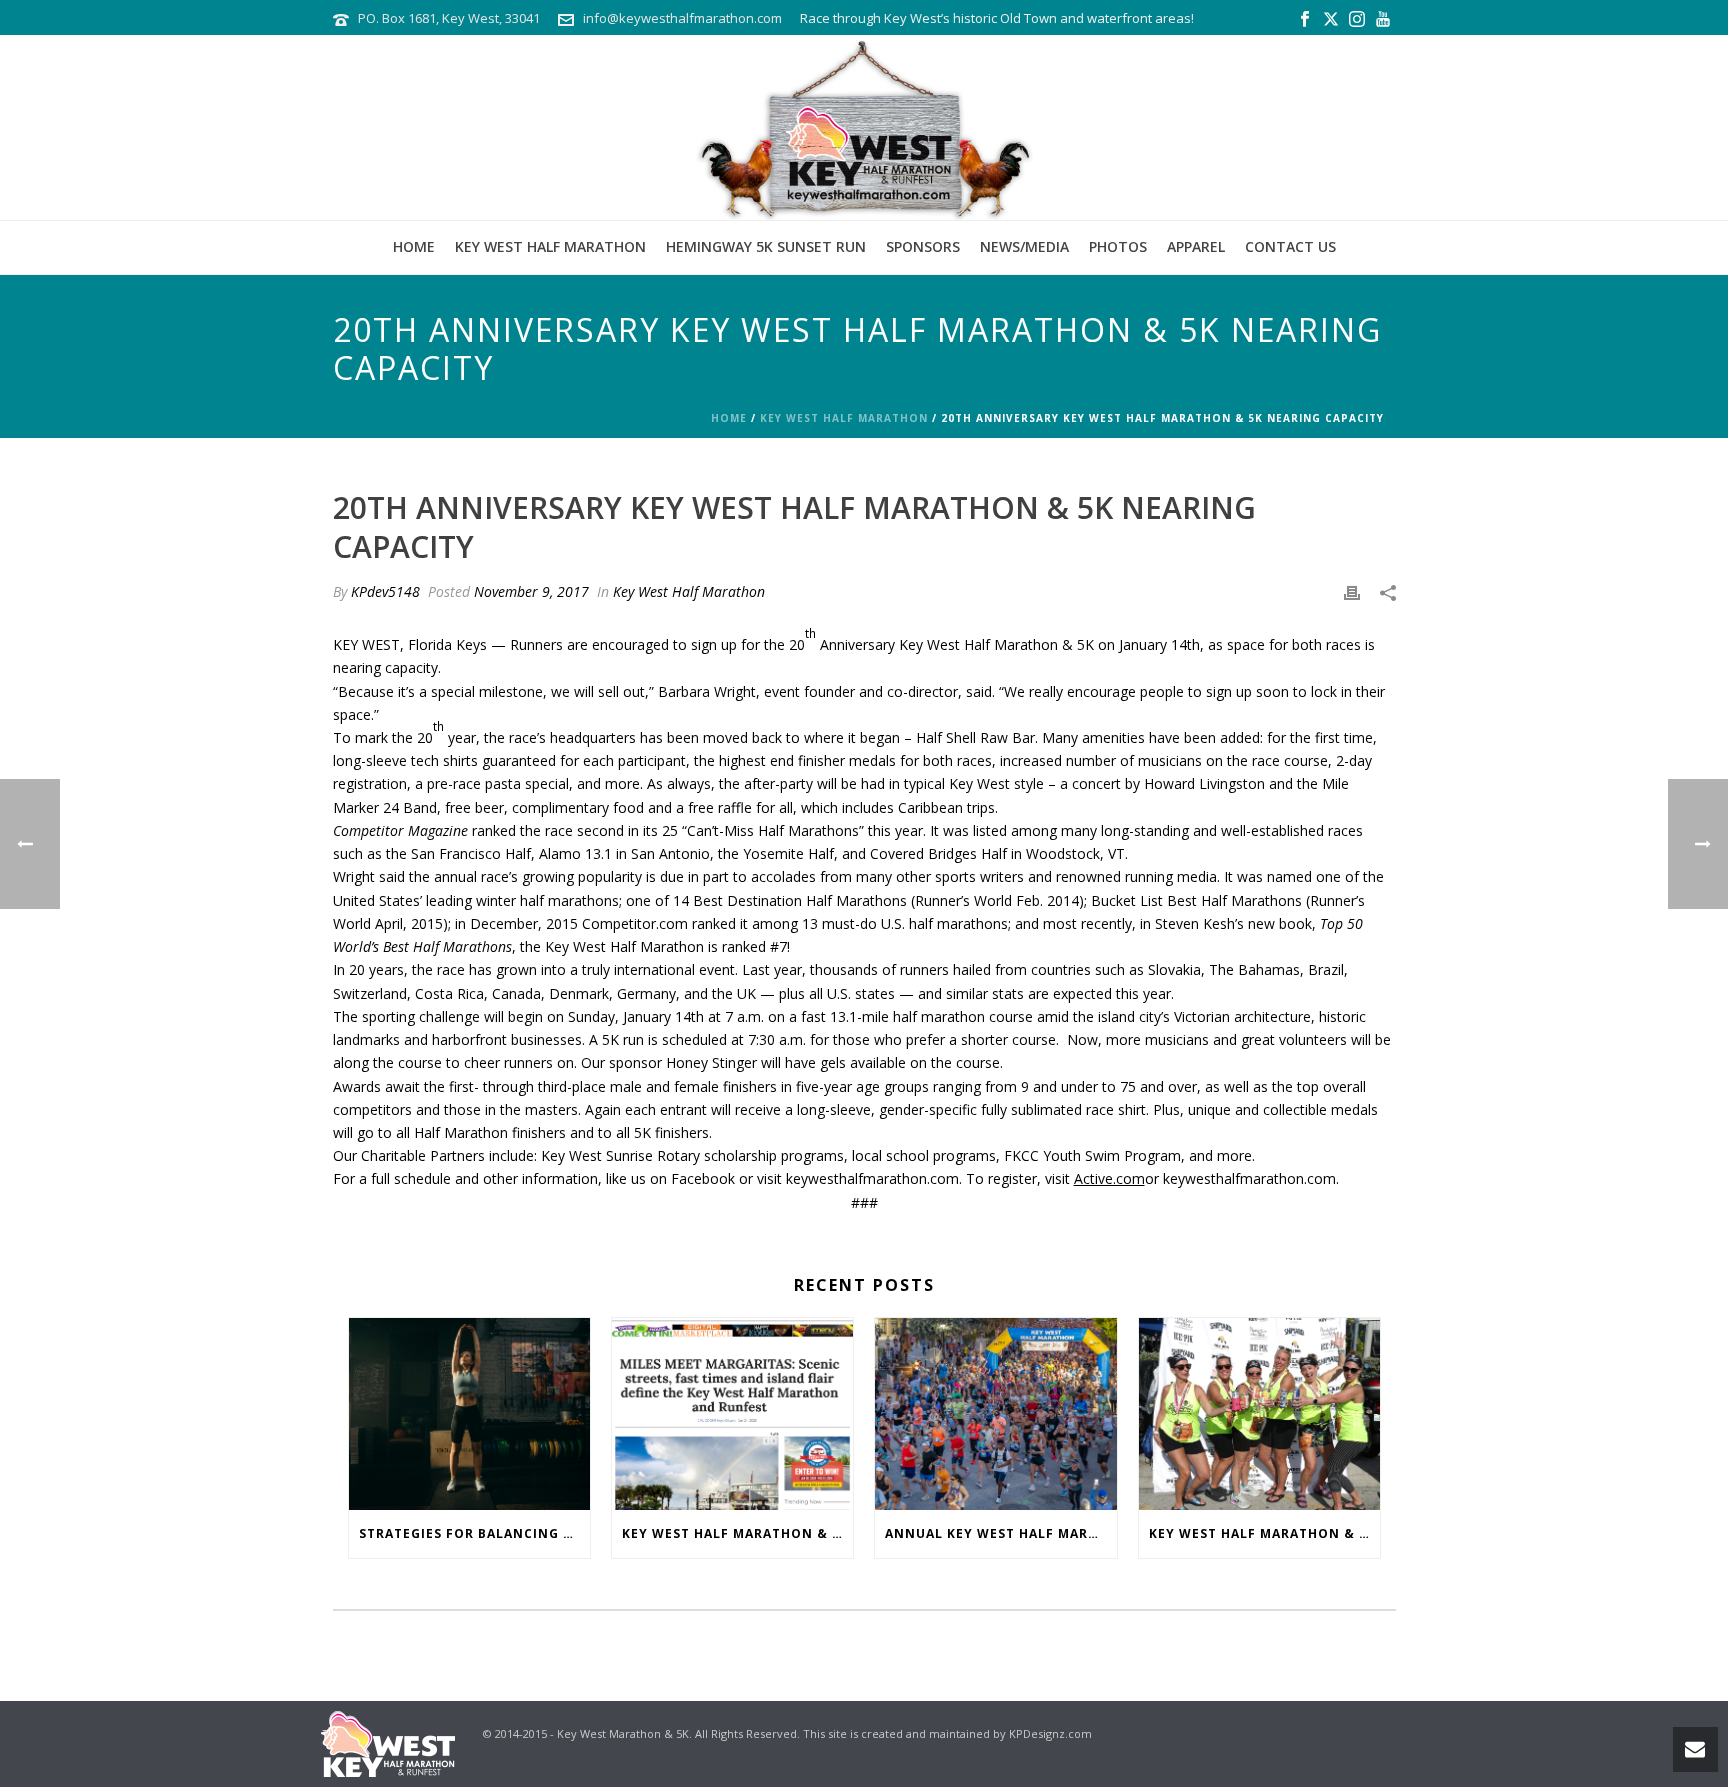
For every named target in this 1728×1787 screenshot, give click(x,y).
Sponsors (923, 246)
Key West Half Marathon (550, 246)
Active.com (1109, 1178)
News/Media (1024, 246)
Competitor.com (635, 923)
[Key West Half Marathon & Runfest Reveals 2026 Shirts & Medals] (1259, 1414)
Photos (1118, 246)
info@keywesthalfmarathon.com (682, 18)
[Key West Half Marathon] (864, 127)
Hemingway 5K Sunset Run (766, 246)
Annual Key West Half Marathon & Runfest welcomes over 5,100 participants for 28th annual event (1000, 1533)
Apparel (1196, 246)
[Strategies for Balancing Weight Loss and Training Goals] (469, 1414)
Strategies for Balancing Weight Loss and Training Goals (474, 1533)
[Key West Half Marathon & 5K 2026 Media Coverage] (732, 1414)
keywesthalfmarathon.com (872, 1178)
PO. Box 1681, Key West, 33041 (449, 18)
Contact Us (1290, 246)
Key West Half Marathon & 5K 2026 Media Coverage (737, 1533)
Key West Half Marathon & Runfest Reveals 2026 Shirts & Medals (1264, 1533)
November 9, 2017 (531, 591)
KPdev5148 (385, 591)
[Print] (1352, 591)
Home (414, 246)
